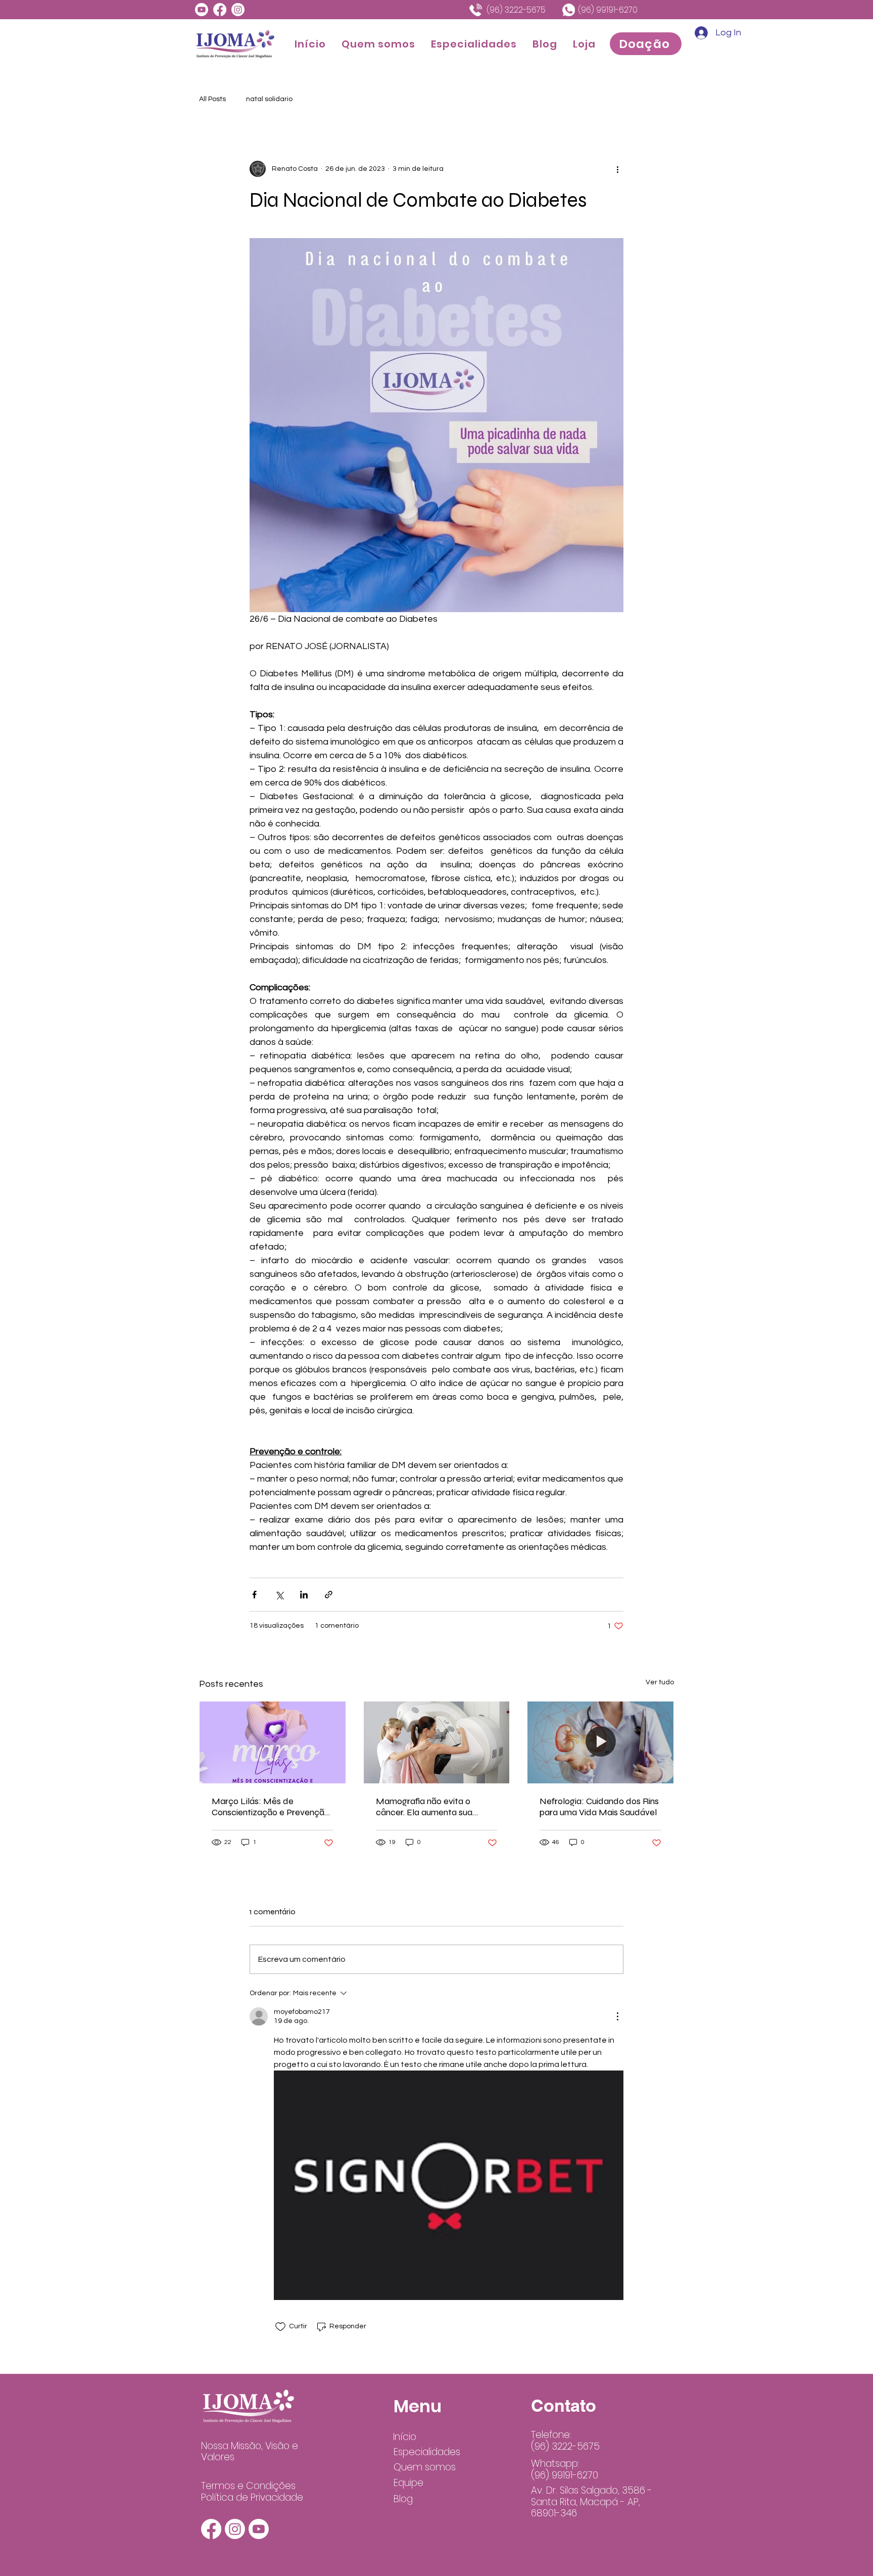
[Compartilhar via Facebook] (254, 1595)
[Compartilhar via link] (329, 1595)
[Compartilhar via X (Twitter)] (279, 1595)
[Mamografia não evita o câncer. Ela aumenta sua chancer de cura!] (437, 1742)
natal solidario (269, 99)
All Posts (212, 99)
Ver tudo (660, 1682)
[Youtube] (202, 10)
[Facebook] (220, 10)
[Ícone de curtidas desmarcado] (280, 2327)
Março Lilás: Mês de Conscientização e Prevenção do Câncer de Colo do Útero (271, 1807)
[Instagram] (238, 10)
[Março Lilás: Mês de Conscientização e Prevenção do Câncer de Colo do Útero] (273, 1742)
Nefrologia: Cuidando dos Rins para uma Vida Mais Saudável (599, 1807)
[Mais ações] (617, 169)
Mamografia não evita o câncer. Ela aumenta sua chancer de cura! (424, 1807)
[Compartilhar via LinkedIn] (304, 1595)
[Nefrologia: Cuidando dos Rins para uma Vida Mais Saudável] (600, 1742)
